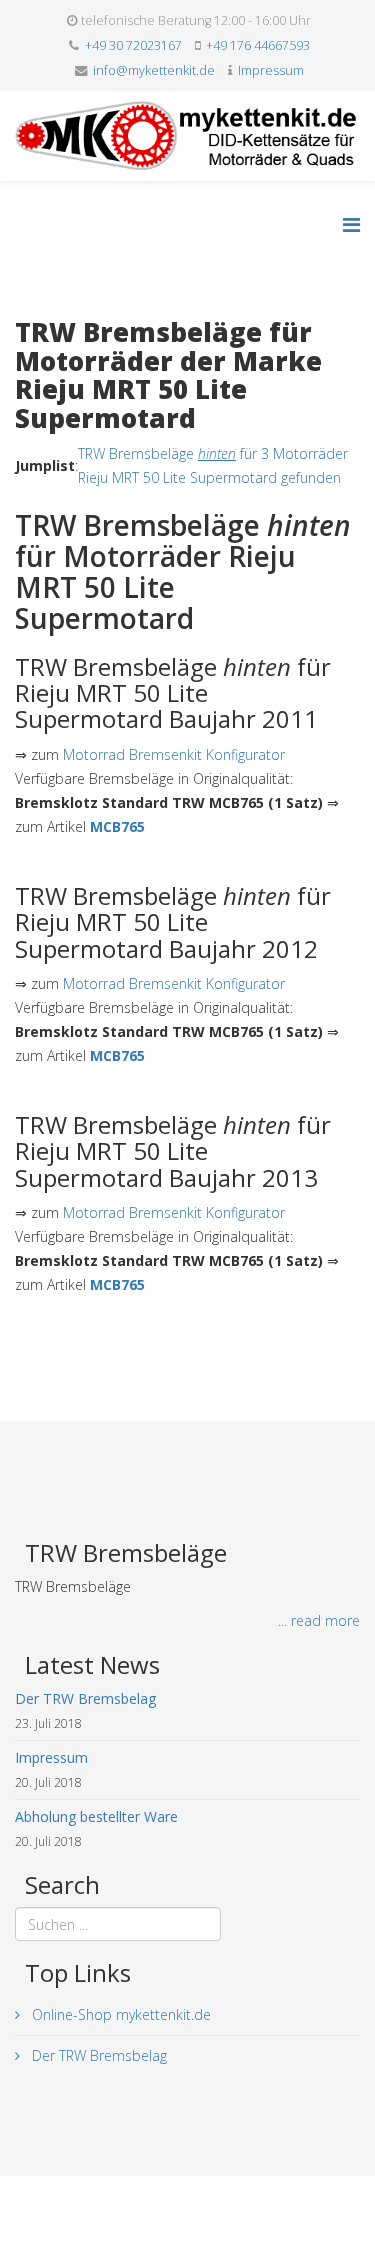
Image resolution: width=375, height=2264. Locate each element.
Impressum (271, 70)
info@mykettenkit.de (154, 70)
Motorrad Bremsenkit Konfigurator (174, 754)
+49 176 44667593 (258, 45)
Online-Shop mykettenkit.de (119, 2014)
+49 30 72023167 (133, 45)
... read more (319, 1620)
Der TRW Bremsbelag (97, 2055)
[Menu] (351, 224)
